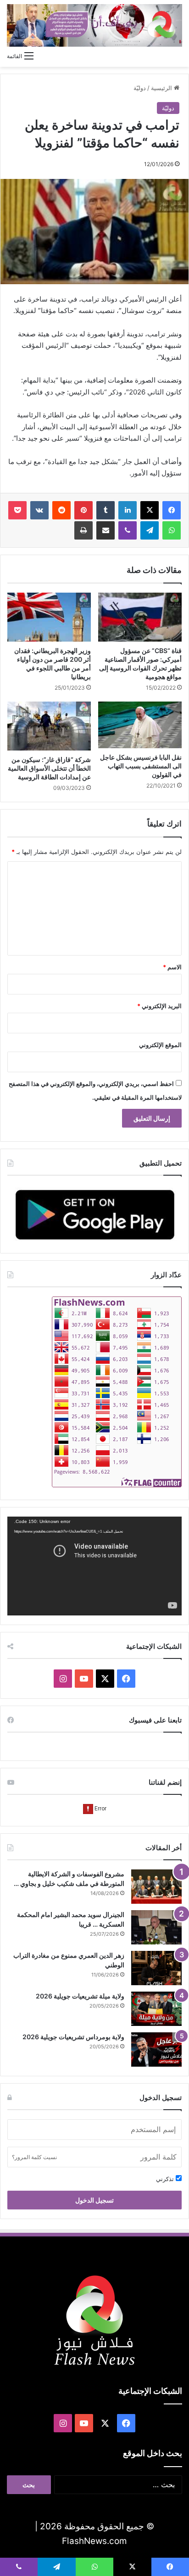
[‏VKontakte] (39, 510)
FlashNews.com (94, 2541)
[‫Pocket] (17, 510)
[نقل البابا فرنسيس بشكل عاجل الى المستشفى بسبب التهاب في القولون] (140, 725)
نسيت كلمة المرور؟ (34, 2157)
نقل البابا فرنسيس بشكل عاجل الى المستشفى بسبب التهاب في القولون (141, 766)
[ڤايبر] (128, 530)
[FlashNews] (94, 25)
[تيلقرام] (150, 530)
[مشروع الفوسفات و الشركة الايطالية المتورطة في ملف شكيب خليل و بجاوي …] (156, 1887)
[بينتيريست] (83, 510)
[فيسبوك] (172, 510)
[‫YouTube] (84, 1679)
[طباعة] (83, 530)
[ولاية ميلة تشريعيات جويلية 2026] (156, 2009)
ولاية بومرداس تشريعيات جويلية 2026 (73, 2037)
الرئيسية (162, 88)
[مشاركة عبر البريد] (106, 530)
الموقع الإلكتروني (160, 1045)
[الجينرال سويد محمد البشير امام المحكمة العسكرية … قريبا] (156, 1927)
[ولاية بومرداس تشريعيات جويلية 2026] (156, 2049)
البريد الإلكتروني (159, 1006)
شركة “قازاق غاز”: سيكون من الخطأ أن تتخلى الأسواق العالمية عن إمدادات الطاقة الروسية (49, 768)
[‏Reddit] (61, 510)
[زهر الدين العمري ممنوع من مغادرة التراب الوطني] (156, 1968)
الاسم (172, 967)
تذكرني (166, 2179)
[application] (94, 1566)
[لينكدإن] (128, 510)
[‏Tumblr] (106, 510)
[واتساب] (172, 530)
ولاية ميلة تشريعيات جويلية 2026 (80, 1996)
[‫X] (150, 510)
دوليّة (140, 88)
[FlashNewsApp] (94, 1214)
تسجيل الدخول (94, 2200)
